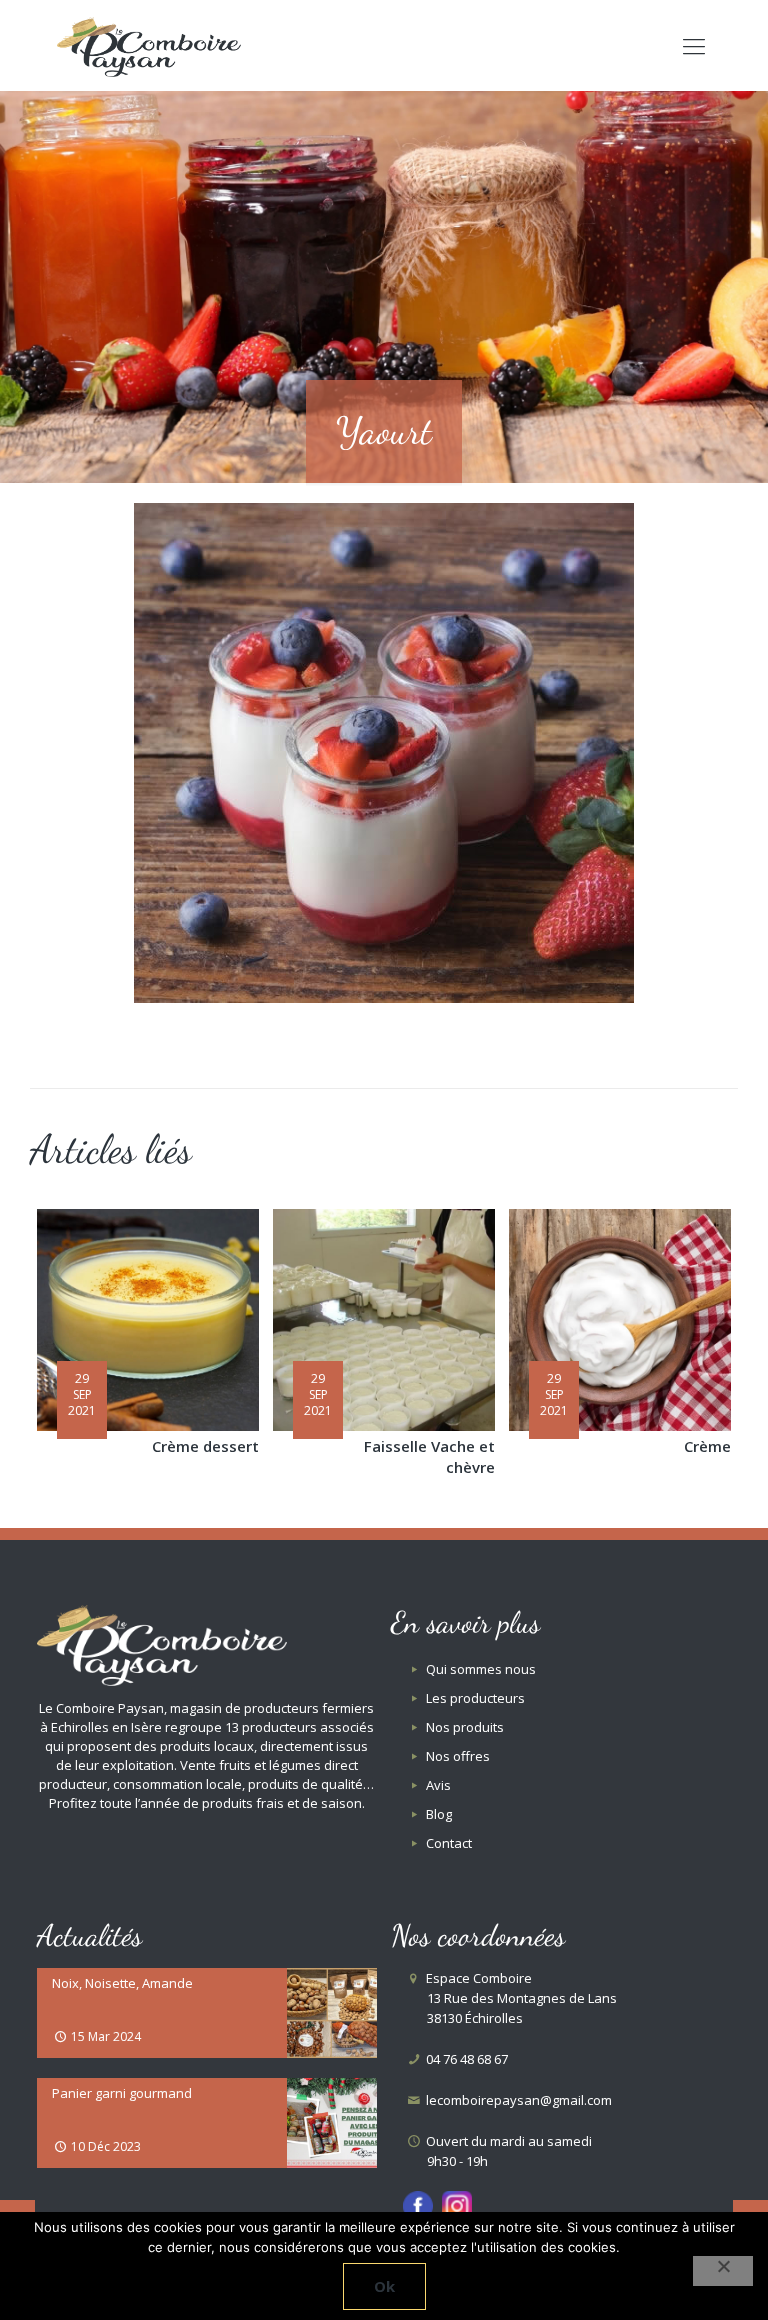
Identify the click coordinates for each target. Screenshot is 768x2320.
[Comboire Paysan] (149, 45)
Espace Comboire (520, 1998)
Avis (438, 1785)
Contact (449, 1843)
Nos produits (465, 1727)
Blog (439, 1814)
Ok (384, 2286)
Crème (707, 1446)
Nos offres (458, 1756)
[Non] (723, 2271)
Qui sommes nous (481, 1669)
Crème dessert (205, 1446)
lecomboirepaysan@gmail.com (517, 2100)
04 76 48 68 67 (465, 2059)
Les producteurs (475, 1698)
